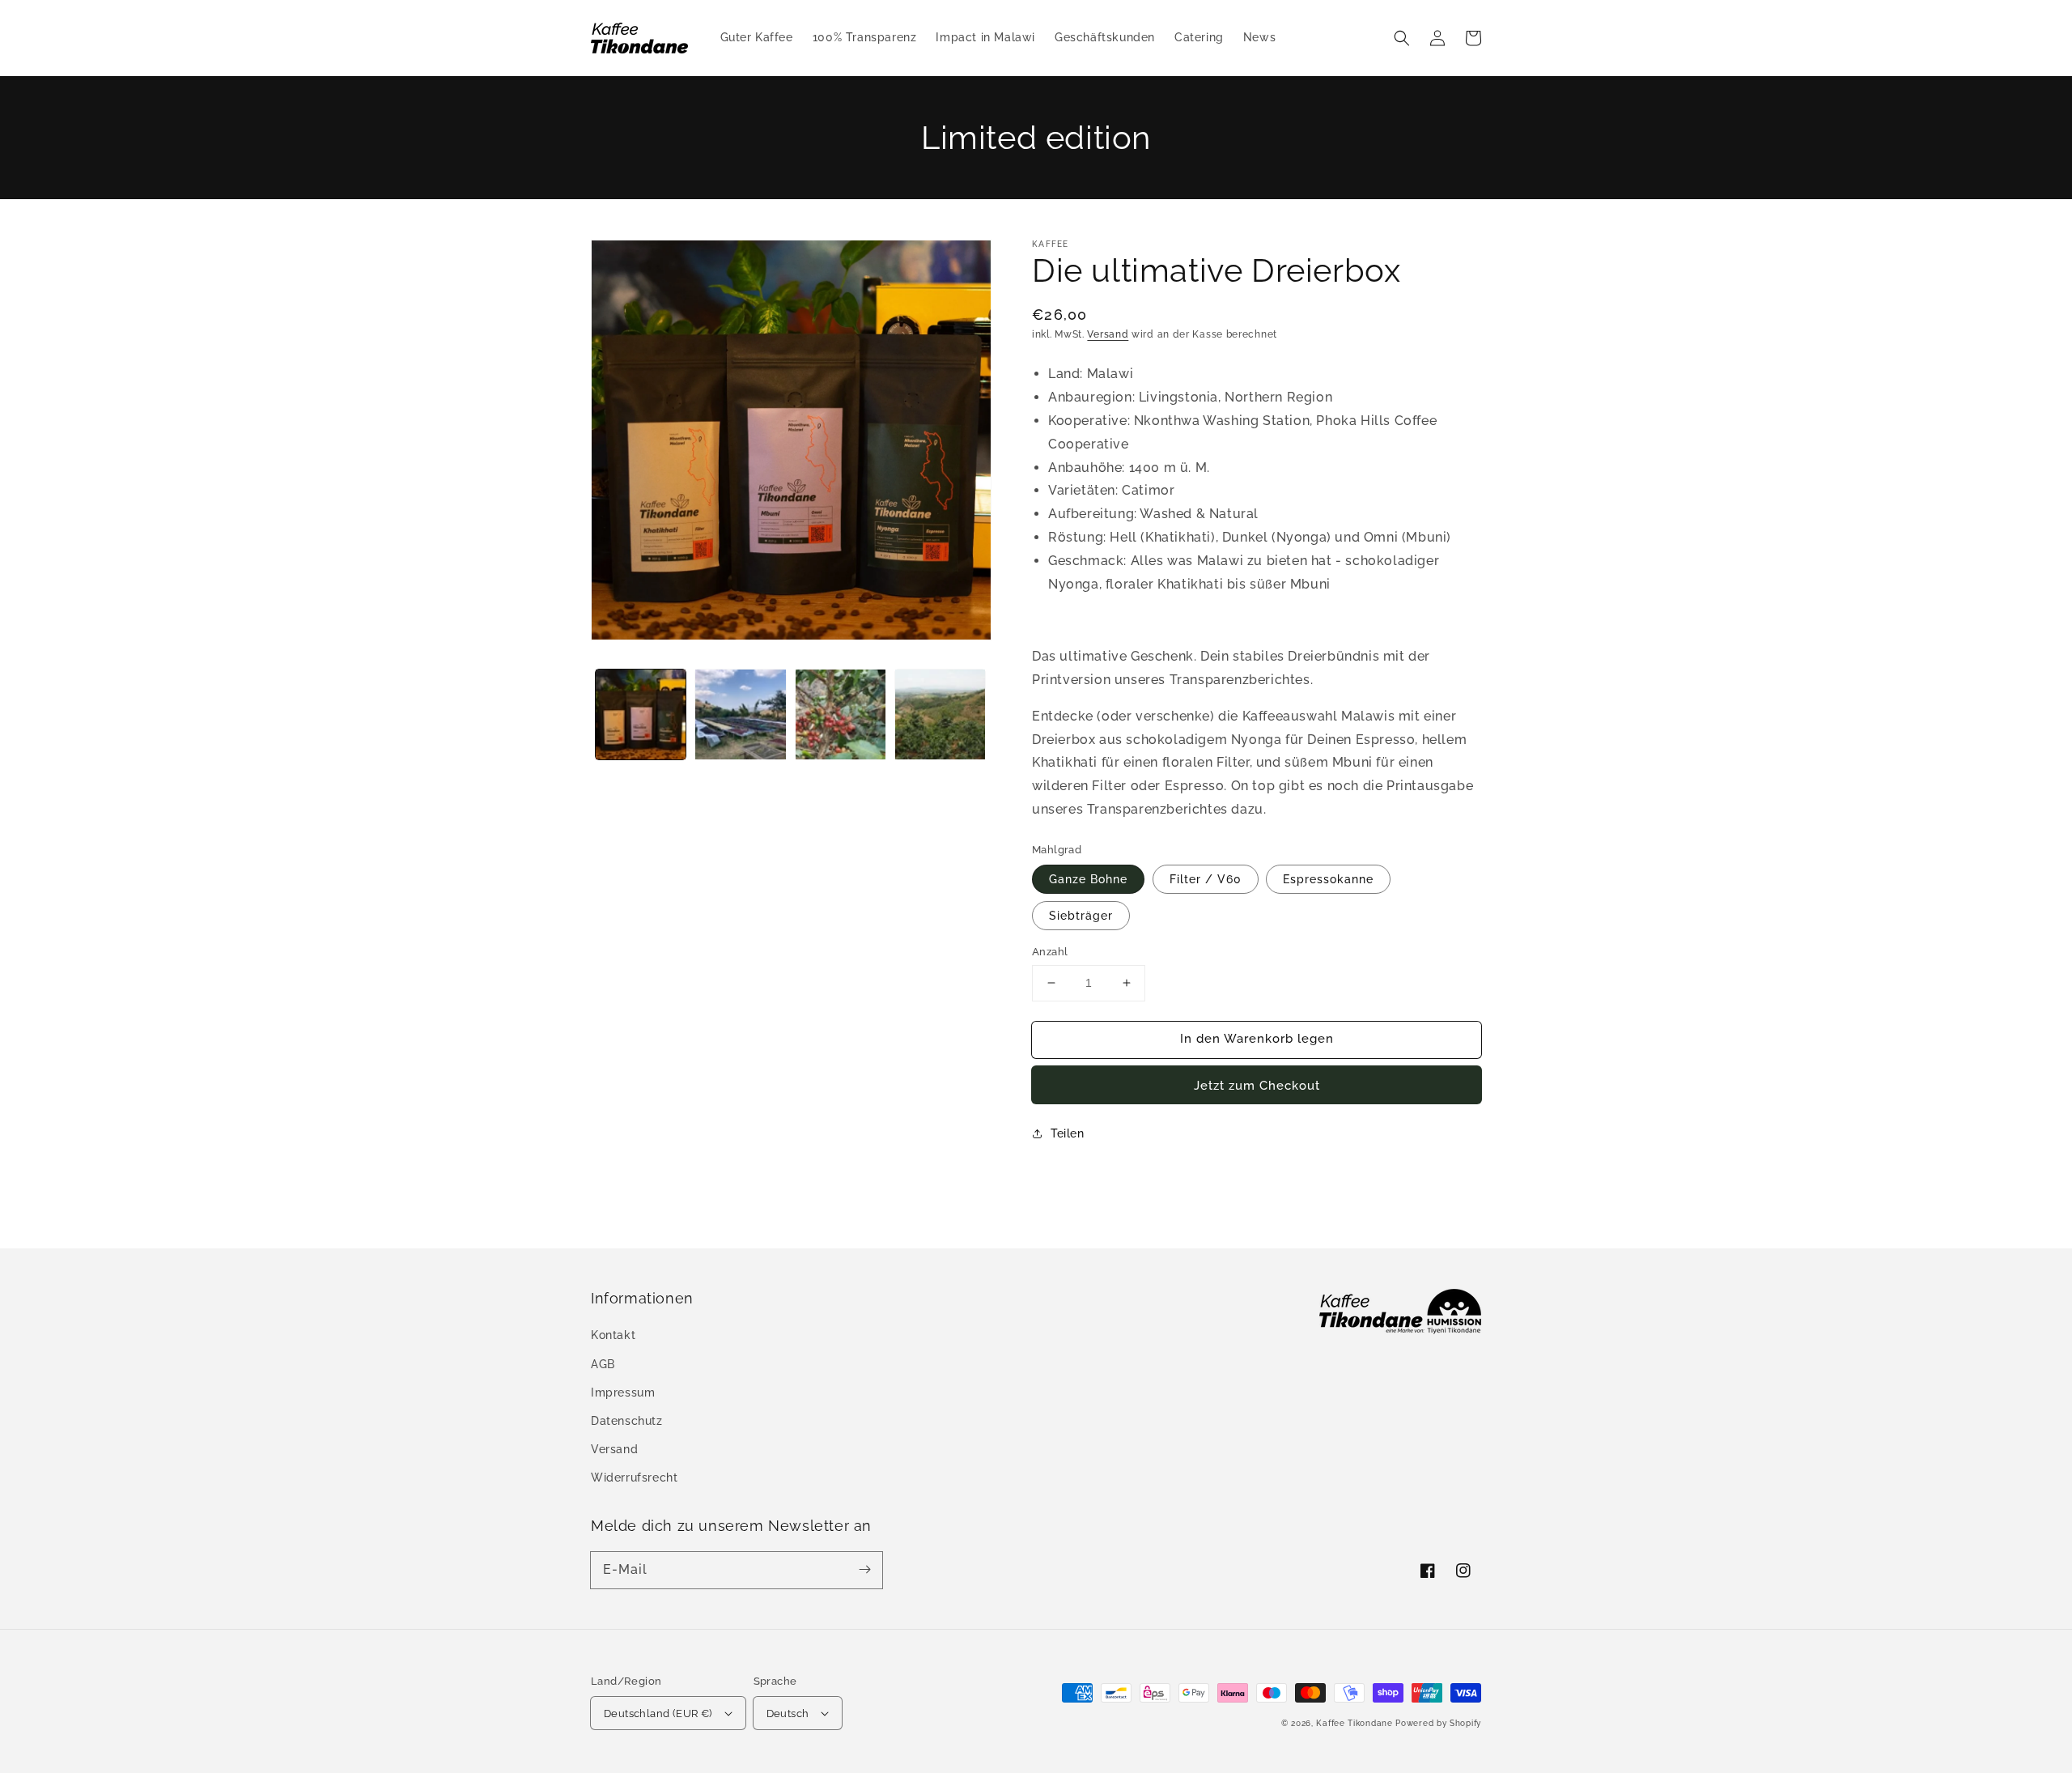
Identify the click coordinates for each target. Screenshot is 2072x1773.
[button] (1402, 38)
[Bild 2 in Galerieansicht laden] (740, 714)
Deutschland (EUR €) (658, 1713)
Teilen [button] (1068, 1133)
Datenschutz (627, 1421)
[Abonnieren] (864, 1570)
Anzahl (1050, 952)
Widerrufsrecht (634, 1477)
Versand (1108, 334)
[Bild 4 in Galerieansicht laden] (940, 714)
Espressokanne (1328, 879)
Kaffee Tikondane (1354, 1723)
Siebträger (1081, 916)
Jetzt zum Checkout (1257, 1086)
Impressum (623, 1392)
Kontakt (613, 1335)
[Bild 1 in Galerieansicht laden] (641, 714)
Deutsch (788, 1713)
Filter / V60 (1206, 879)
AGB (603, 1364)
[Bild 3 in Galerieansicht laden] (841, 714)
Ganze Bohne (1088, 879)
